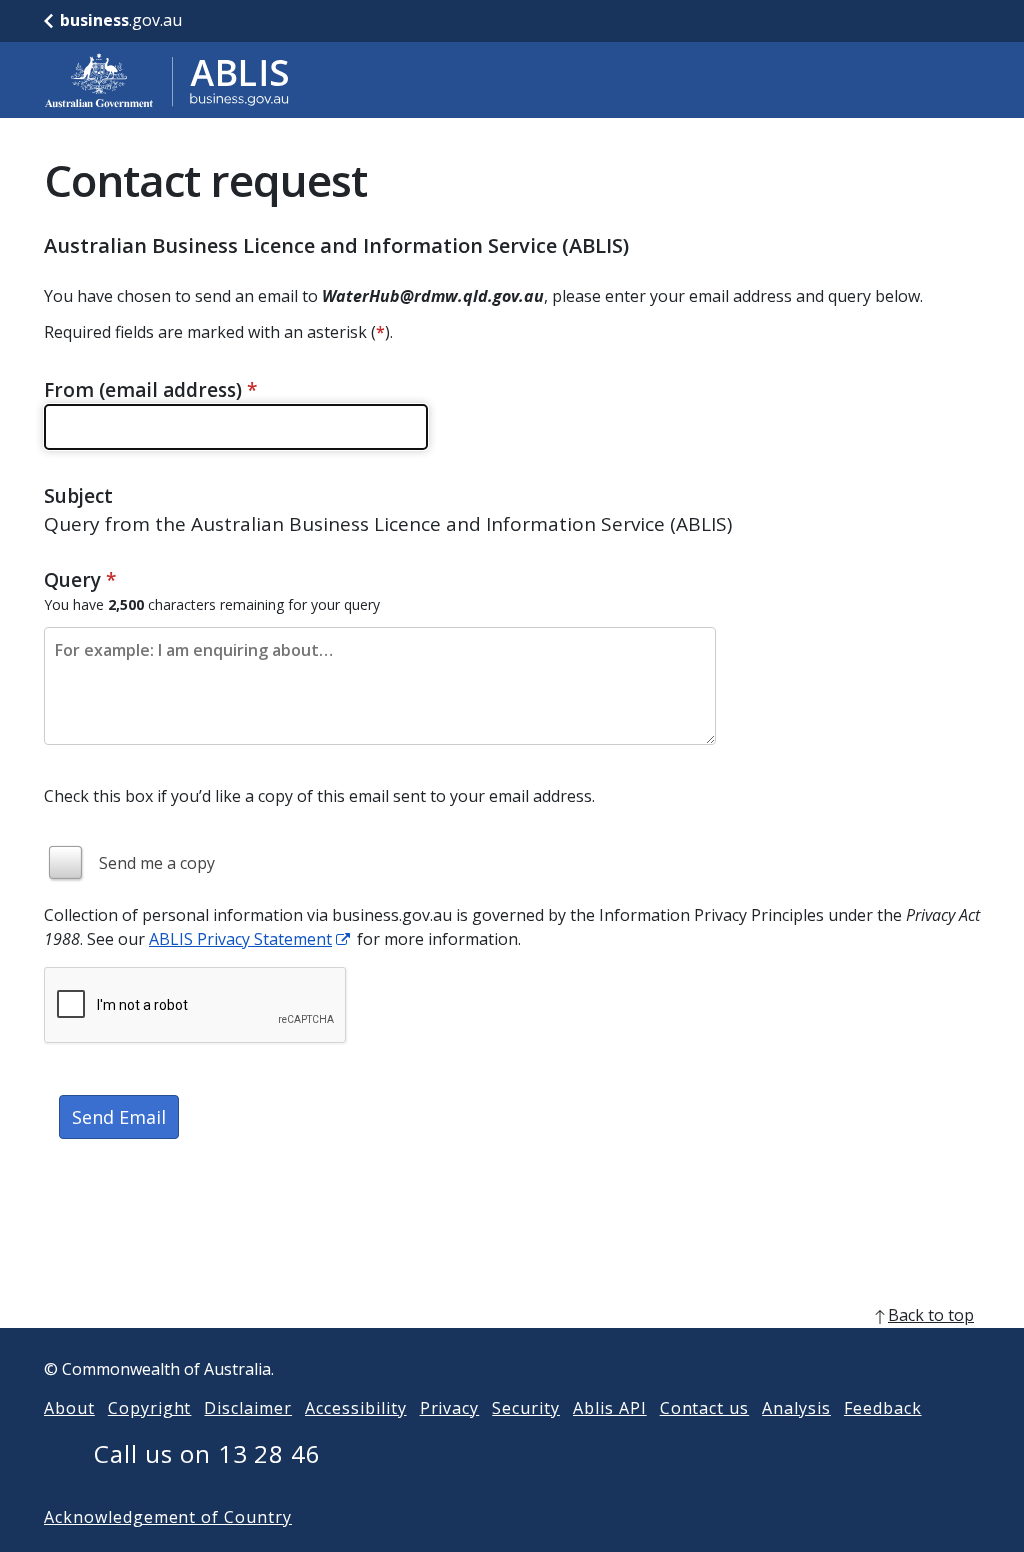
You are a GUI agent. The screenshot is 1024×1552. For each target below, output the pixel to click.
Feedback (883, 1408)
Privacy (450, 1408)
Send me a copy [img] (157, 863)
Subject (78, 496)
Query (80, 580)
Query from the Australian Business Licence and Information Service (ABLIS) (388, 524)
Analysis (796, 1408)
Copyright (150, 1408)
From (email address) (150, 390)
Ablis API (610, 1408)
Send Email (119, 1117)
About (69, 1408)
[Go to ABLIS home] (167, 80)
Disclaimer (248, 1408)
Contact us (705, 1408)
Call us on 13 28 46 (207, 1453)
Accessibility (355, 1408)
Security (526, 1408)
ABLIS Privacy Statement (240, 939)
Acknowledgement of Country (168, 1517)
